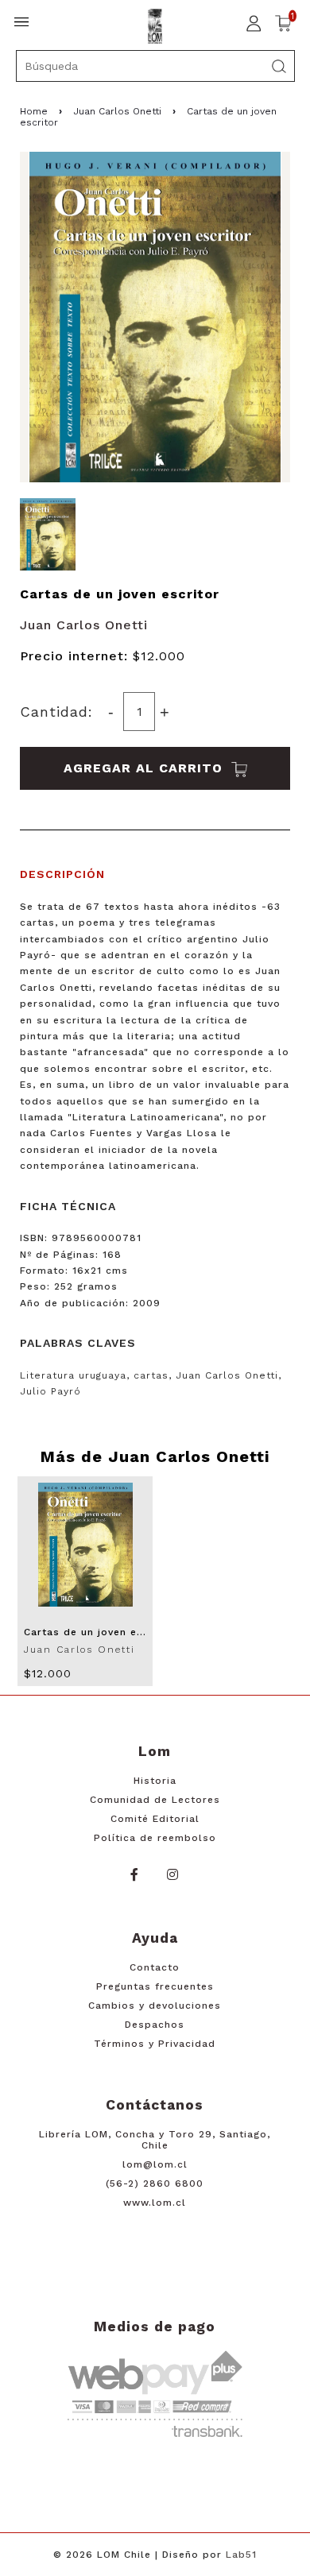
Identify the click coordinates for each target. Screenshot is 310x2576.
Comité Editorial (155, 1819)
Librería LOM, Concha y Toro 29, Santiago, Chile (155, 2140)
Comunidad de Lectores (155, 1800)
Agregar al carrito (145, 768)
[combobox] (155, 66)
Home (34, 111)
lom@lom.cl (155, 2164)
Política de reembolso (155, 1838)
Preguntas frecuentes (155, 1986)
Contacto (155, 1967)
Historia (155, 1781)
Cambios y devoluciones (155, 2005)
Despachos (155, 2025)
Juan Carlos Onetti (117, 111)
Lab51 (241, 2555)
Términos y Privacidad (155, 2044)
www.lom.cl (155, 2203)
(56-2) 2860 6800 (155, 2183)
